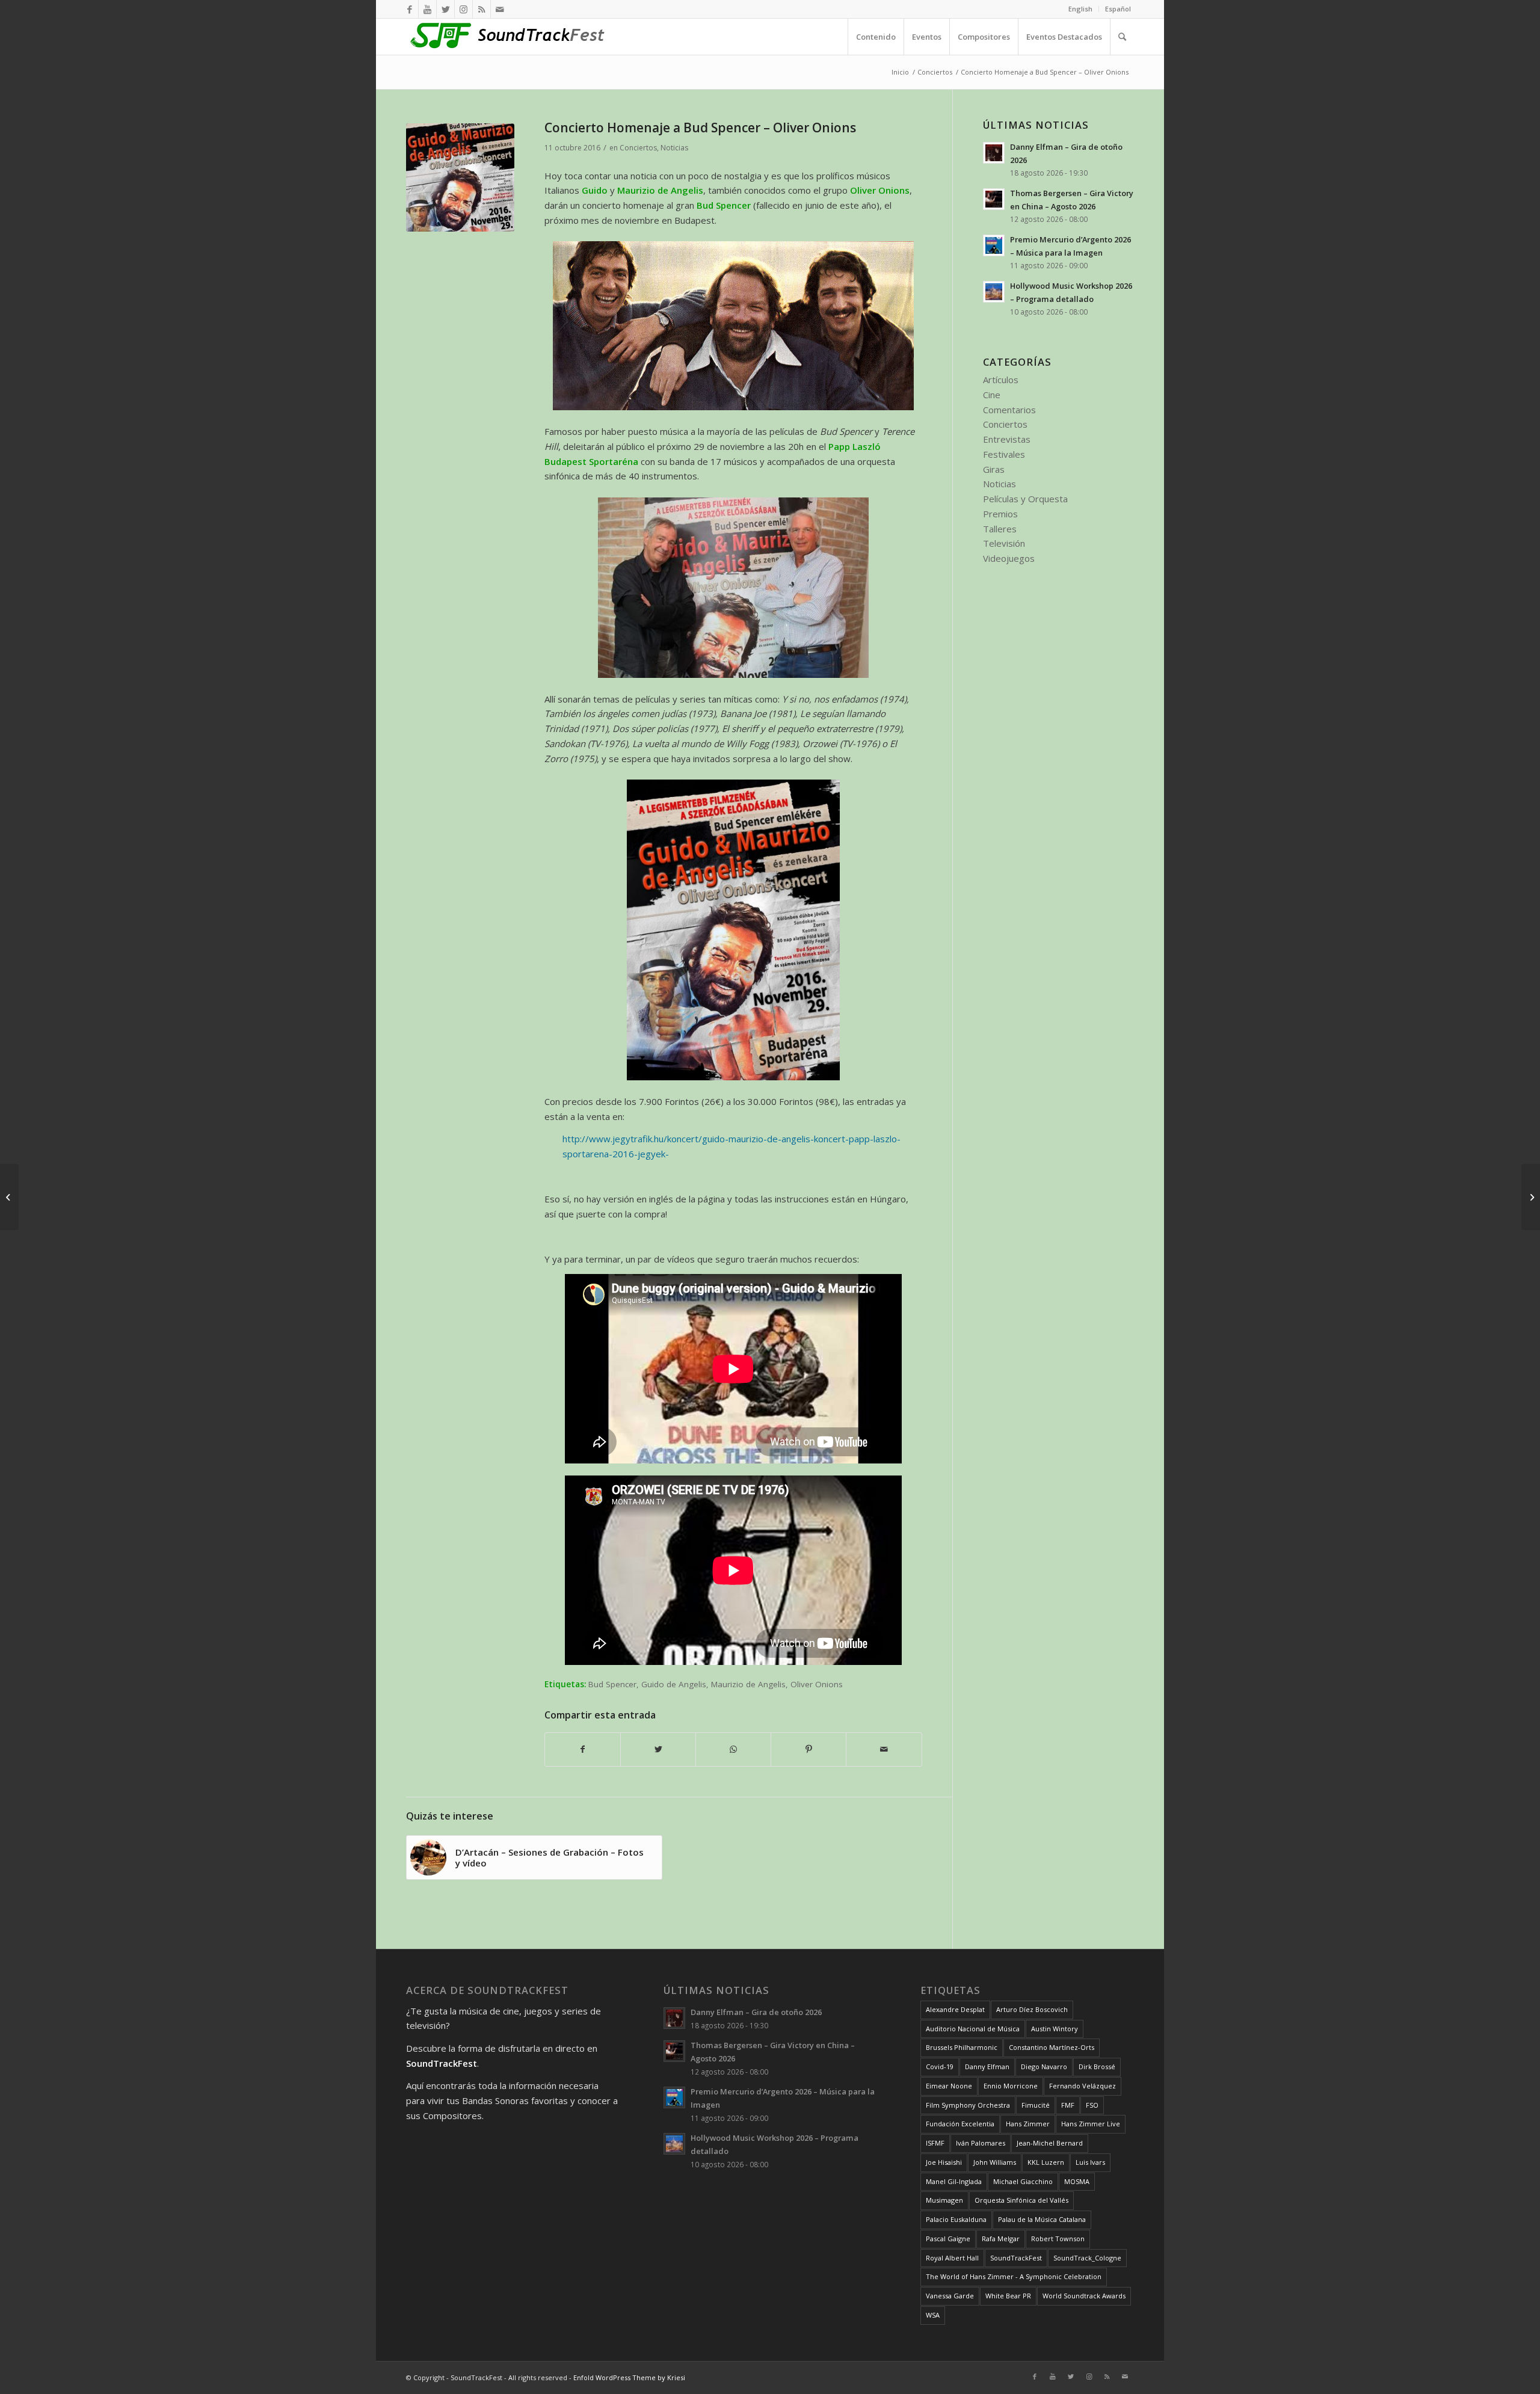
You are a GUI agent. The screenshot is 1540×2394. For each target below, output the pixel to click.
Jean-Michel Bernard (1050, 2143)
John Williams (995, 2162)
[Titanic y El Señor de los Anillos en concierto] (9, 1197)
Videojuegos (1009, 558)
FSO (1092, 2105)
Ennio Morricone (1011, 2086)
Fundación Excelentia (960, 2124)
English (1080, 9)
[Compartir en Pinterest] (808, 1749)
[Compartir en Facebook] (583, 1749)
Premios (1000, 514)
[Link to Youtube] (427, 9)
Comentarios (1009, 410)
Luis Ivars (1090, 2162)
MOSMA (1077, 2181)
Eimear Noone (949, 2086)
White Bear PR (1008, 2296)
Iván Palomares (981, 2143)
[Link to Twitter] (445, 9)
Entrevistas (1007, 439)
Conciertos (638, 148)
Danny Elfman (987, 2066)
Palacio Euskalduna (956, 2219)
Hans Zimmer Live (1091, 2124)
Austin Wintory (1055, 2029)
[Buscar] (1122, 37)
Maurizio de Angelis (748, 1684)
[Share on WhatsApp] (733, 1749)
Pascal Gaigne (948, 2239)
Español (1118, 9)
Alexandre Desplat (955, 2009)
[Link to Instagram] (464, 9)
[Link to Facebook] (409, 9)
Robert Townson (1058, 2239)
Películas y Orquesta (1025, 499)
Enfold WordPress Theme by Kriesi (629, 2377)
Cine (992, 395)
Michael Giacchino (1023, 2181)
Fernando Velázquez (1083, 2086)
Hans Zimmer (1028, 2124)
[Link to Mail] (500, 9)
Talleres (1000, 529)
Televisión (1004, 543)
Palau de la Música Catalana (1042, 2219)
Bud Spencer (612, 1684)
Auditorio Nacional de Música (973, 2029)
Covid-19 (940, 2066)
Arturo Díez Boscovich (1032, 2009)
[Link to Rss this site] (482, 9)
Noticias (674, 148)
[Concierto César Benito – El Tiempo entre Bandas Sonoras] (1531, 1197)
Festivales (1004, 454)
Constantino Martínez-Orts (1052, 2047)
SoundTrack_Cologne (1087, 2258)
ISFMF (935, 2143)
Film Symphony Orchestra (968, 2105)
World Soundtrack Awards (1084, 2296)
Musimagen (944, 2200)
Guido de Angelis (674, 1684)
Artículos (1001, 380)
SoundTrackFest (1016, 2258)
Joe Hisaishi (944, 2162)
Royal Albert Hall (952, 2258)
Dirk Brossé (1097, 2066)
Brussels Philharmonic (962, 2047)
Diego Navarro (1044, 2066)
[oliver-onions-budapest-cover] (460, 177)
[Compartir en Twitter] (658, 1749)
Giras (994, 469)
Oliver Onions (817, 1684)
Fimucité (1036, 2105)
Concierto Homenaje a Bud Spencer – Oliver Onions (700, 128)
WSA (933, 2315)
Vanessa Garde (950, 2296)
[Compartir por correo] (884, 1749)
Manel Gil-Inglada (954, 2181)
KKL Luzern (1046, 2162)
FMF (1068, 2105)
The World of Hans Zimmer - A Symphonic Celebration (1014, 2276)
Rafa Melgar (1001, 2239)
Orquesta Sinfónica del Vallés (1021, 2200)
